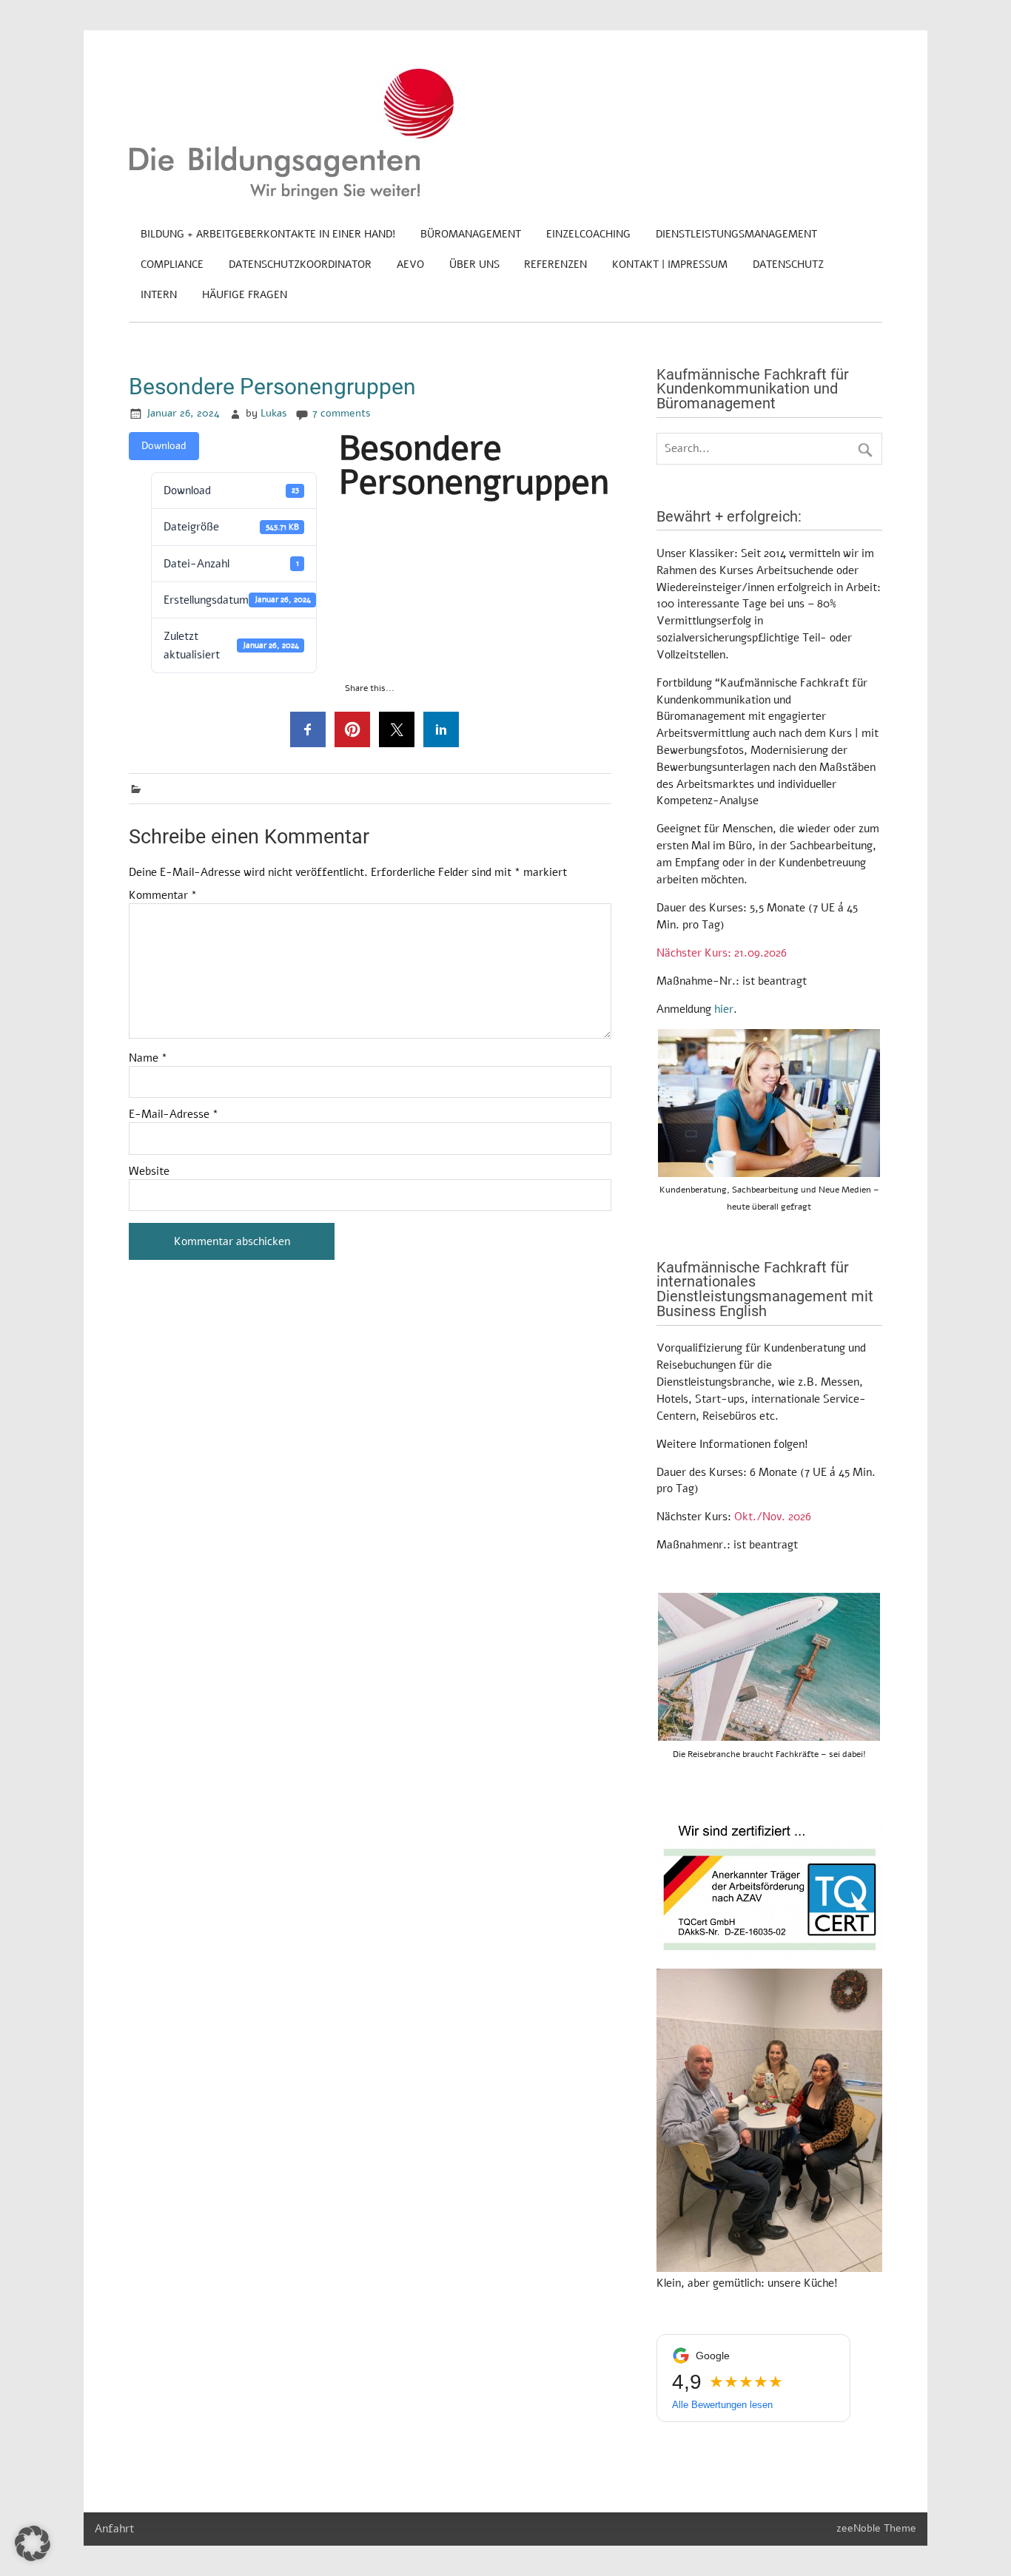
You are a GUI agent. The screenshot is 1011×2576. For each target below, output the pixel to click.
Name (148, 1058)
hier (724, 1009)
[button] (33, 2543)
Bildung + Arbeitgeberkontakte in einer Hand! (268, 234)
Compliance (172, 264)
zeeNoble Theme (876, 2528)
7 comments (342, 413)
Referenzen (555, 264)
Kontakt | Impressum (670, 264)
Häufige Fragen (245, 295)
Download (164, 446)
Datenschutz (788, 264)
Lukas (274, 413)
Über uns (474, 264)
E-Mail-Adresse (174, 1115)
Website (149, 1171)
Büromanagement (471, 234)
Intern (159, 295)
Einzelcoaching (588, 234)
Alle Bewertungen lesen (722, 2405)
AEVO (410, 264)
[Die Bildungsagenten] (291, 197)
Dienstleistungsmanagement (736, 234)
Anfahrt (114, 2529)
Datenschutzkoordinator (300, 264)
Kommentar (163, 896)
